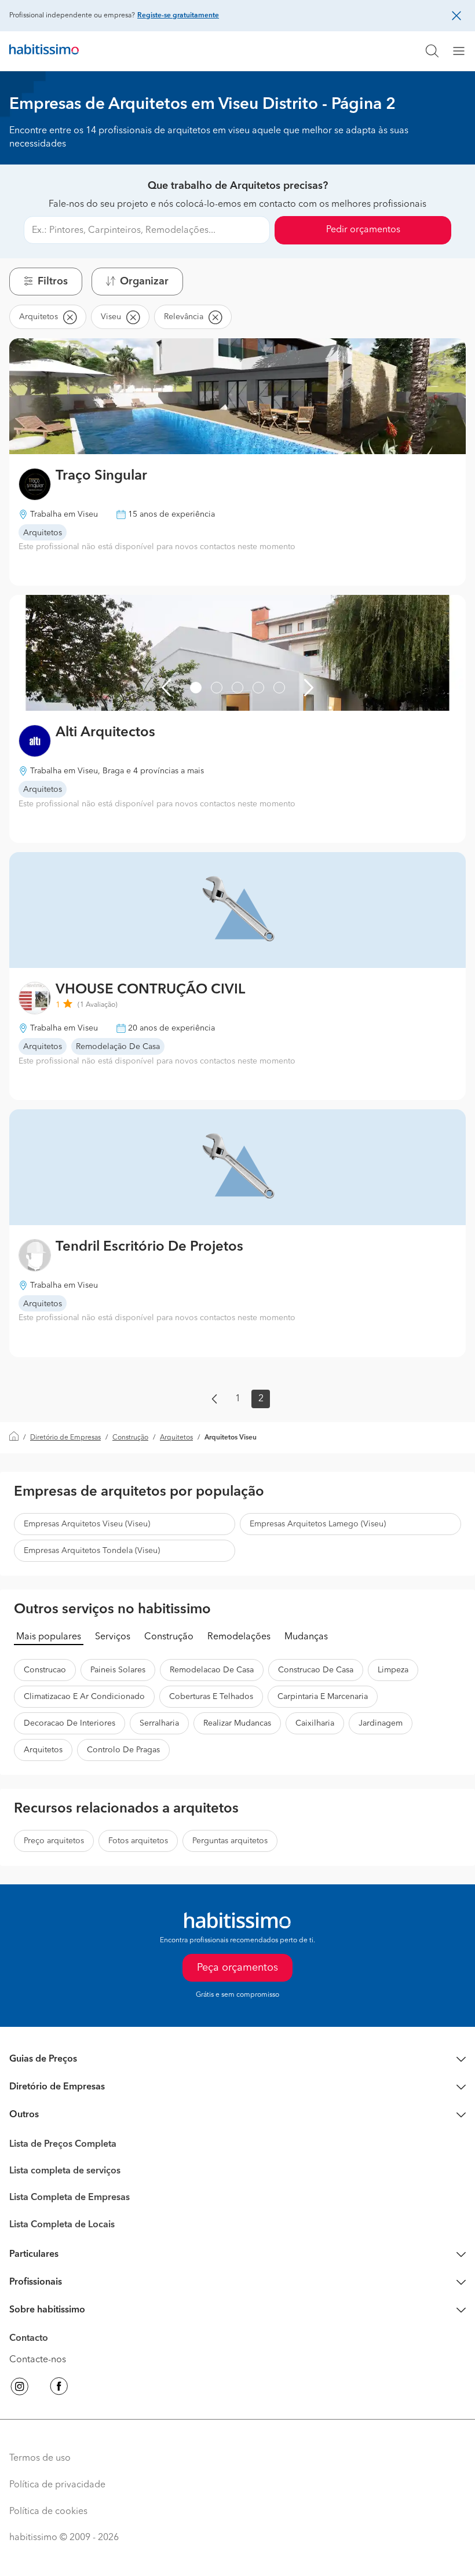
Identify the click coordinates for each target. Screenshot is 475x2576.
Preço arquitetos (54, 1841)
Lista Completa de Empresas (70, 2198)
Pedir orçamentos (363, 230)
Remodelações (239, 1637)
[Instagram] (20, 2388)
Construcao (45, 1670)
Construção (130, 1438)
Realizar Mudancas (237, 1723)
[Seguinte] (309, 688)
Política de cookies (48, 2512)
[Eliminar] (70, 317)
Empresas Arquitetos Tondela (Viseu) (92, 1551)
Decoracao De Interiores (70, 1723)
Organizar (144, 282)
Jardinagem (381, 1723)
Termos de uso (40, 2458)
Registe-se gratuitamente (178, 16)
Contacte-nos (38, 2360)
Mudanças (306, 1637)
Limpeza (393, 1670)
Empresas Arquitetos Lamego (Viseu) (318, 1524)
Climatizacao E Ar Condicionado (84, 1697)
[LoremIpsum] (463, 51)
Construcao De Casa (316, 1670)
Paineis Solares (118, 1670)
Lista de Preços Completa (63, 2144)
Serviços (113, 1637)
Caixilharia (315, 1723)
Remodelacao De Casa (212, 1670)
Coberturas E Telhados (211, 1697)
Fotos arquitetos (138, 1841)
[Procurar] (432, 51)
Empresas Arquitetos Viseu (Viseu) (87, 1524)
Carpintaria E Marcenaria (323, 1697)
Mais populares (49, 1637)
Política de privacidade (57, 2485)
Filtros (53, 282)
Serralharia (159, 1723)
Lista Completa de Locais (62, 2225)
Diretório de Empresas (65, 1438)
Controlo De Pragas (123, 1750)
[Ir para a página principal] (44, 51)
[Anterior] (166, 688)
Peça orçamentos (237, 1968)
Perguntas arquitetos (230, 1841)
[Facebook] (59, 2388)
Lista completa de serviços (65, 2171)
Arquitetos (176, 1438)
